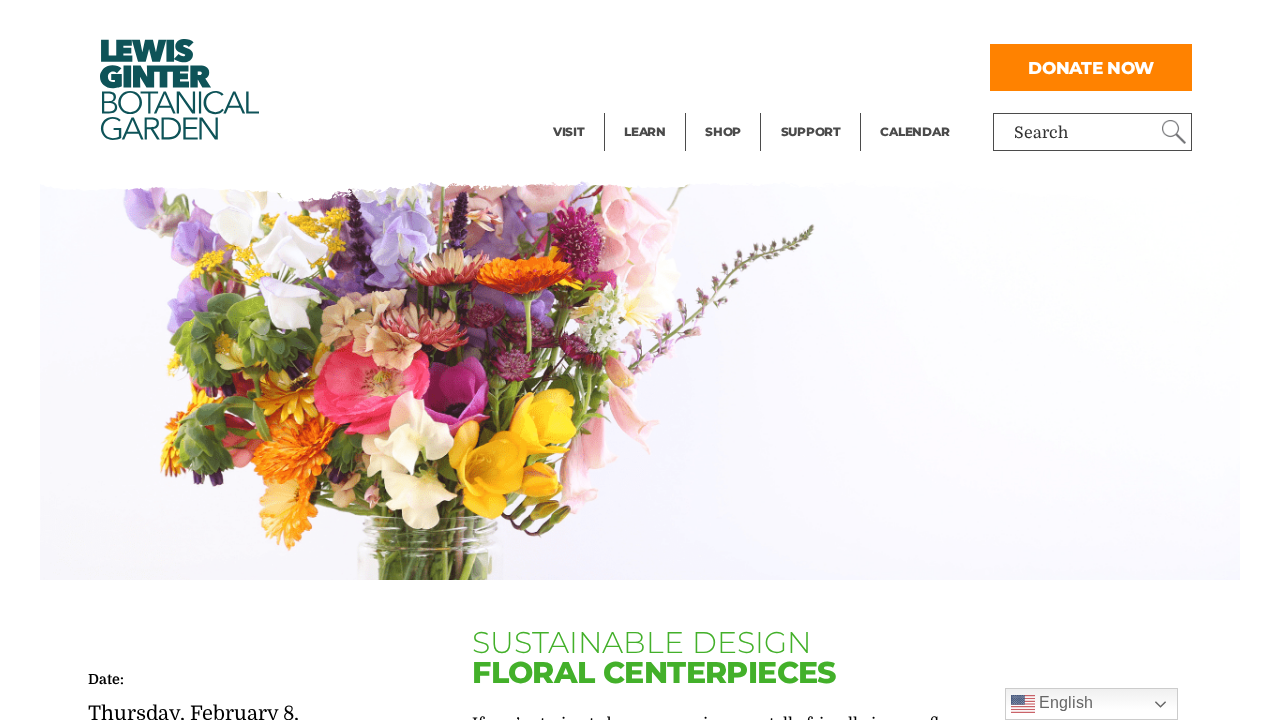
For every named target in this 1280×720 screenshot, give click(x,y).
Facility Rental (608, 26)
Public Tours (671, 26)
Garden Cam (671, 66)
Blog (640, 106)
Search (1041, 133)
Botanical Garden (178, 89)
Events (579, 66)
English (1064, 702)
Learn (645, 131)
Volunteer (817, 106)
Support (811, 131)
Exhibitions (596, 106)
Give (797, 66)
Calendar (914, 131)
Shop (723, 131)
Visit (569, 131)
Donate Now (1091, 67)
